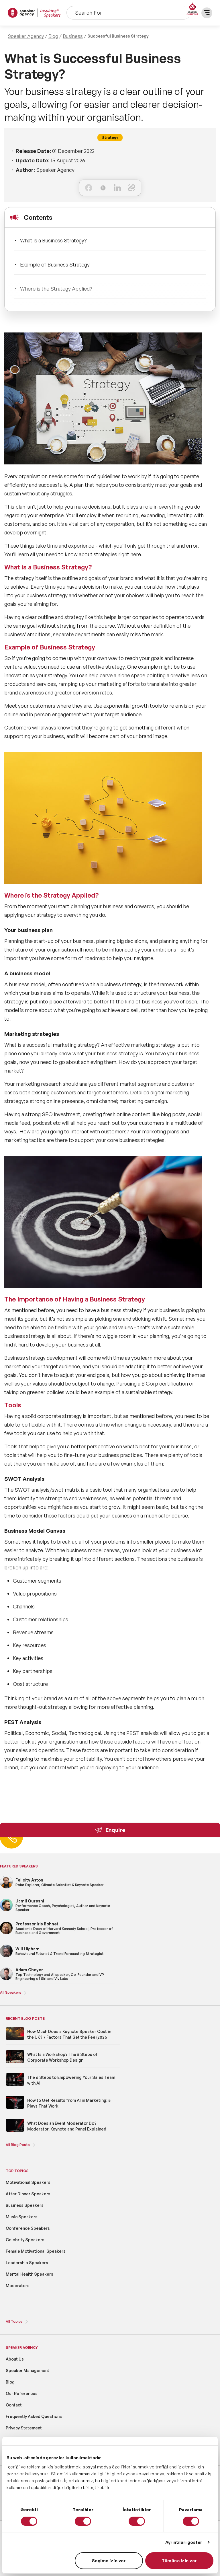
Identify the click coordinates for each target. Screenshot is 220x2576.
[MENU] (207, 13)
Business (73, 36)
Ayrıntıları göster (184, 2542)
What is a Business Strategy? (53, 240)
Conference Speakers (28, 2228)
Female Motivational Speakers (36, 2251)
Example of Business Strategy (55, 264)
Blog (53, 36)
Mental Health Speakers (30, 2274)
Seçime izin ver (109, 2561)
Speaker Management (27, 2370)
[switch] (83, 2521)
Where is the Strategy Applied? (56, 289)
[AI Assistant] (192, 9)
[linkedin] (117, 188)
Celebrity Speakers (25, 2240)
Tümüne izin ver (179, 2561)
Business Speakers (25, 2205)
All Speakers (11, 1992)
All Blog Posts (18, 2145)
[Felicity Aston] (6, 1887)
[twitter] (103, 188)
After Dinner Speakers (28, 2194)
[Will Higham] (6, 1956)
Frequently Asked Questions (34, 2416)
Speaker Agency (26, 36)
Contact (14, 2405)
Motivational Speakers (28, 2182)
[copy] (132, 188)
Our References (22, 2393)
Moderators (18, 2286)
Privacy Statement (24, 2428)
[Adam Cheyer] (6, 1979)
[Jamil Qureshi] (6, 1910)
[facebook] (89, 188)
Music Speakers (22, 2217)
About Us (15, 2359)
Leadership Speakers (27, 2263)
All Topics (14, 2321)
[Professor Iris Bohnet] (6, 1933)
